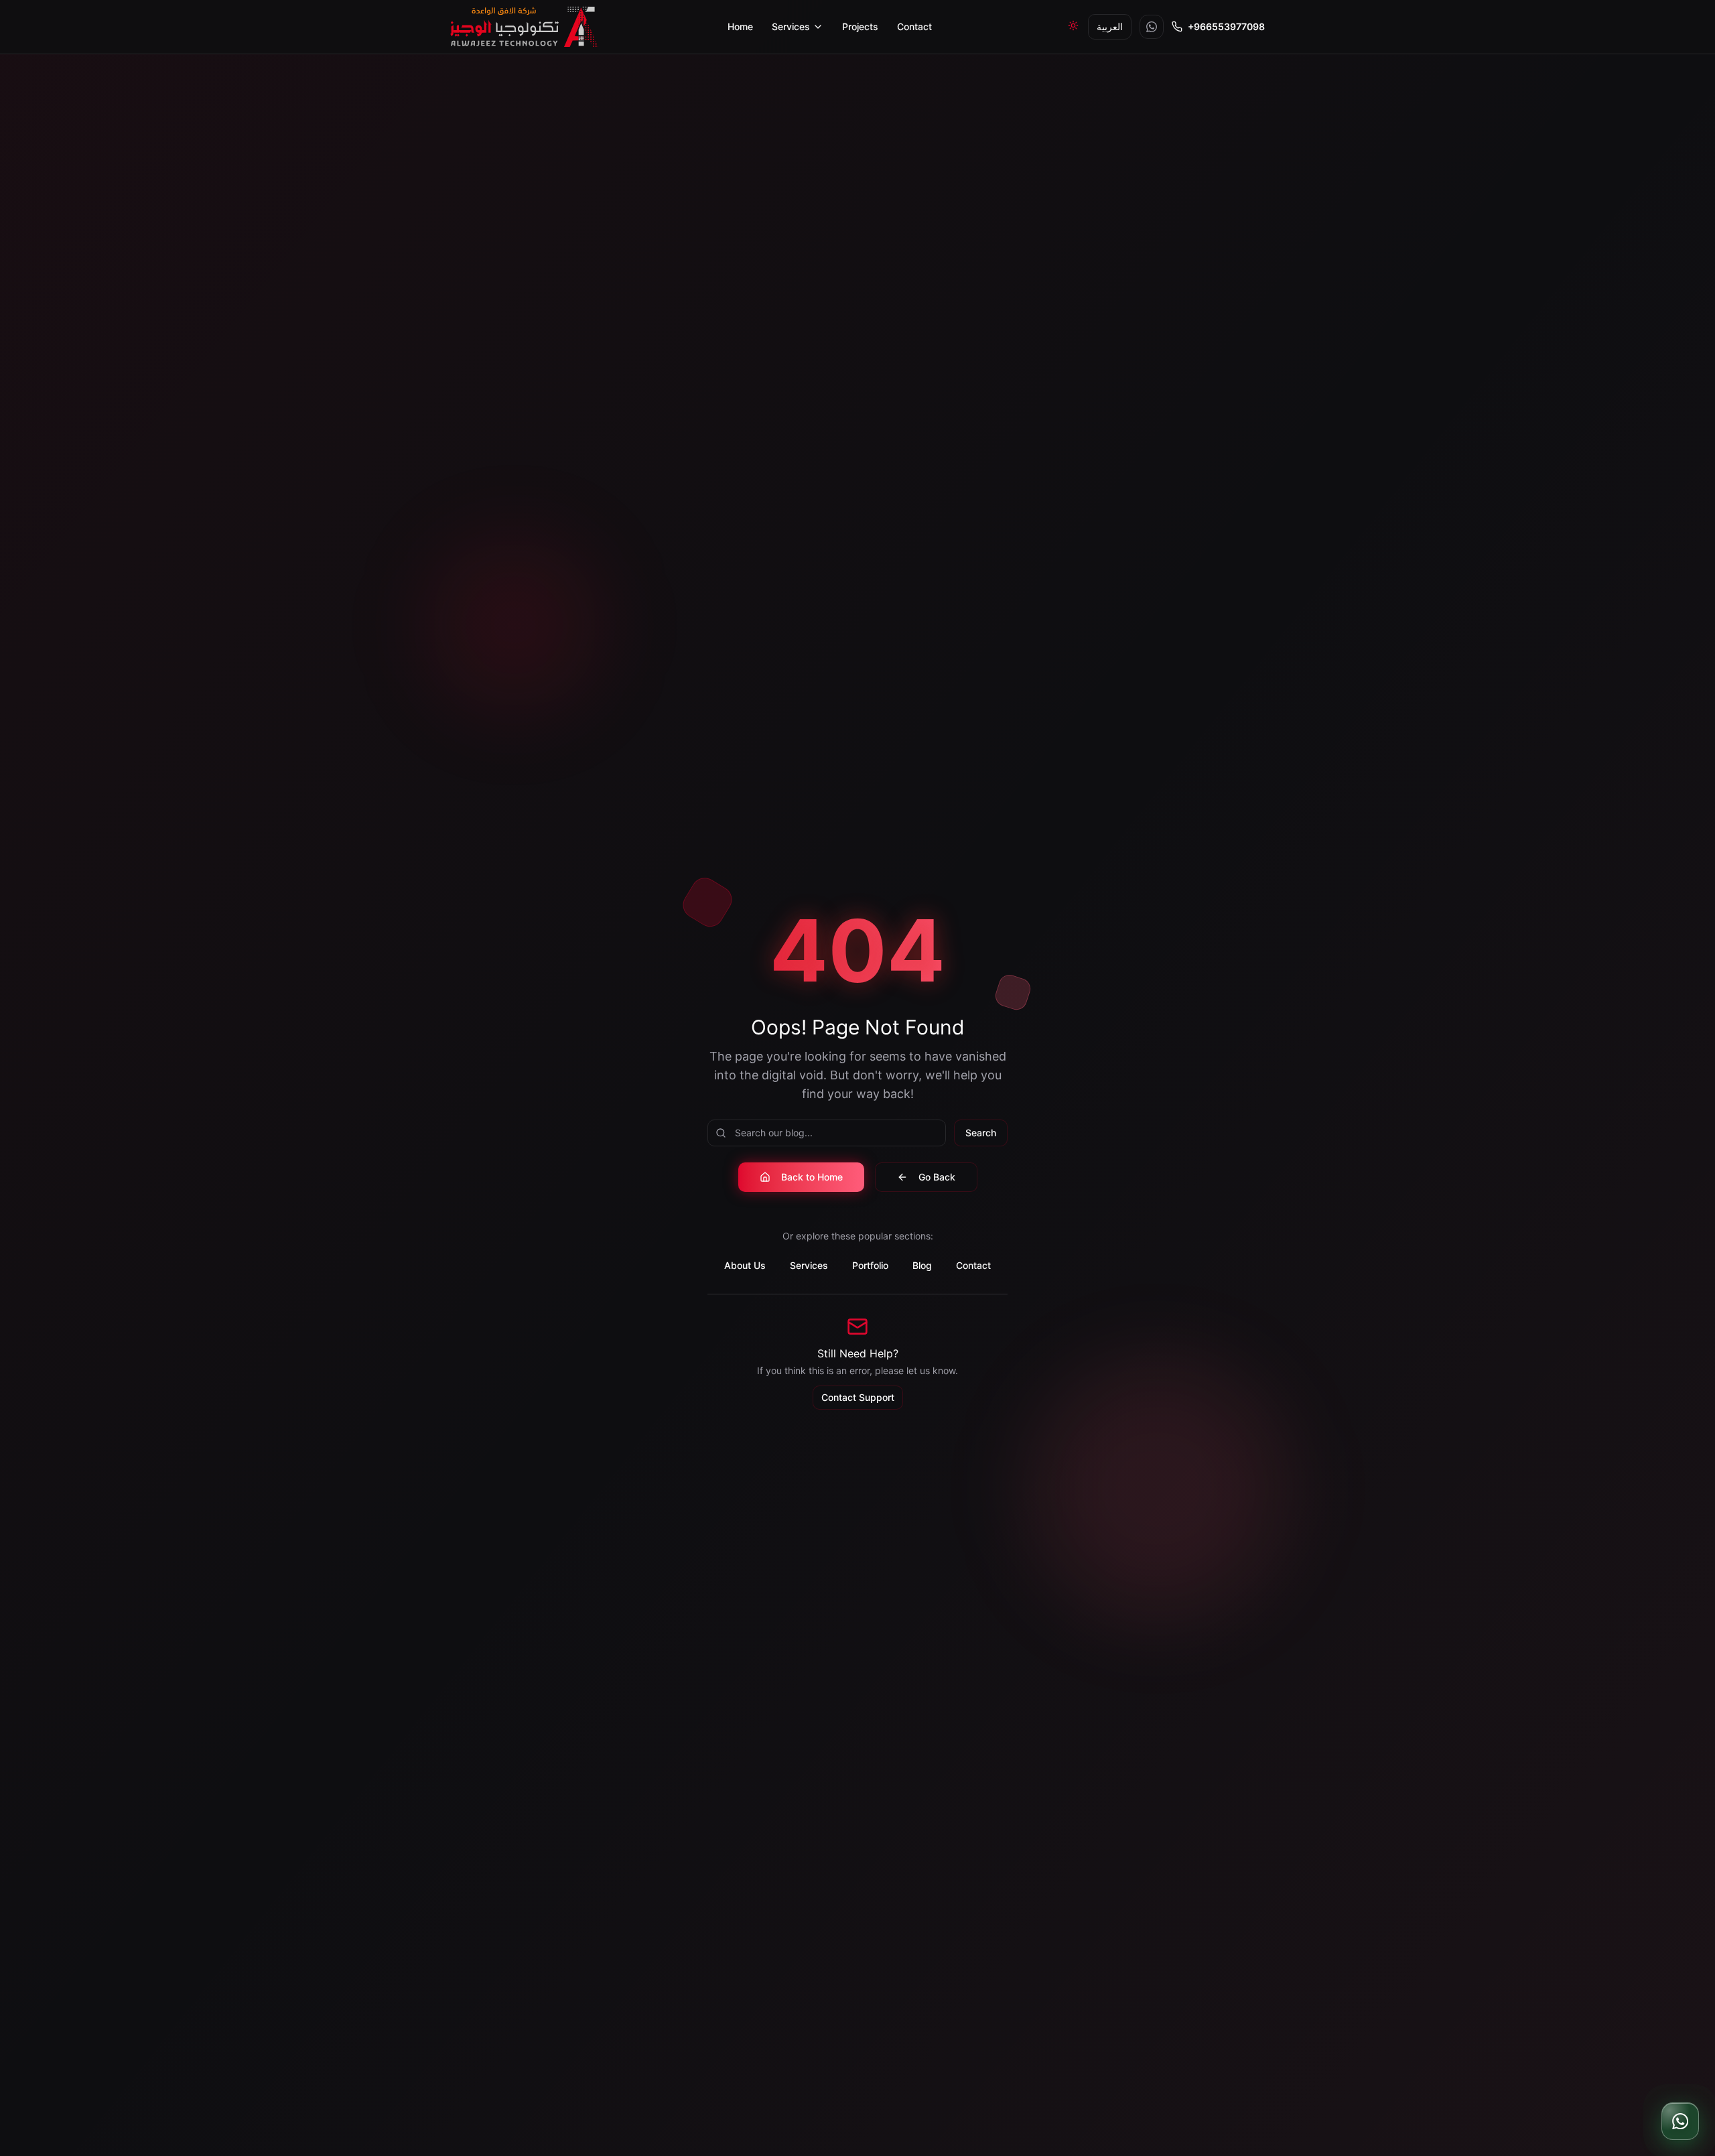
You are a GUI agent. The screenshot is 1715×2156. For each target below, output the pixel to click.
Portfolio (870, 1265)
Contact (914, 26)
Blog (922, 1265)
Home (740, 26)
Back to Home (812, 1177)
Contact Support (858, 1397)
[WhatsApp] (1152, 27)
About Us (745, 1265)
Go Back (937, 1177)
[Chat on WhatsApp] (1680, 2121)
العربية (1110, 26)
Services (791, 26)
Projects (860, 26)
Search (981, 1133)
